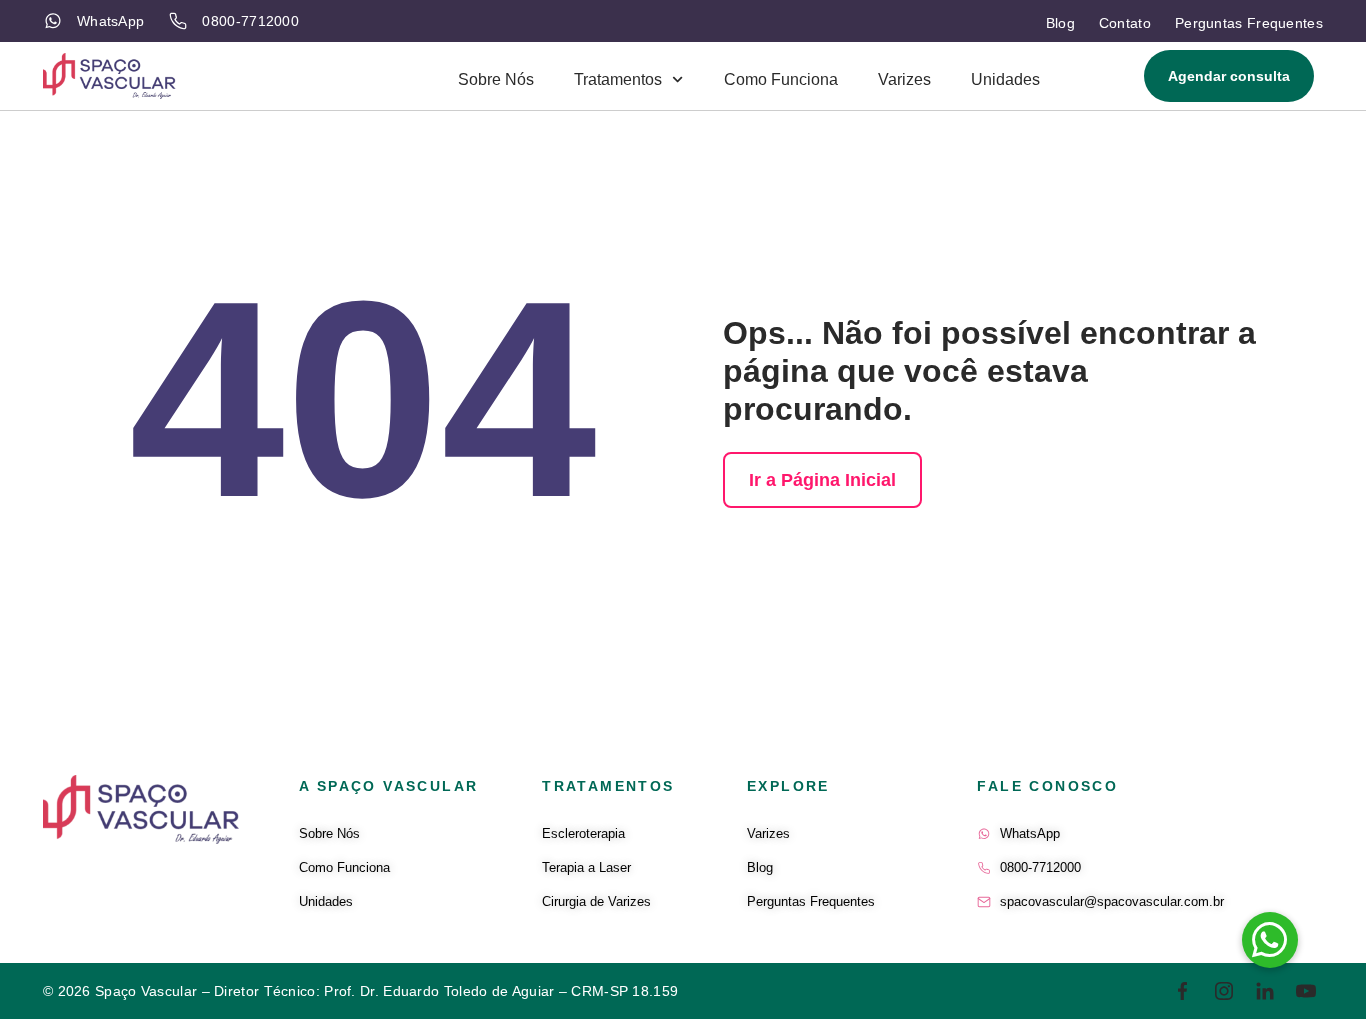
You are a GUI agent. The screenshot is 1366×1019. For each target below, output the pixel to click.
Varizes (904, 79)
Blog (1060, 23)
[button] (1270, 940)
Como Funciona (781, 79)
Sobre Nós (496, 79)
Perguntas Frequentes (1249, 23)
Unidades (1005, 79)
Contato (1125, 23)
